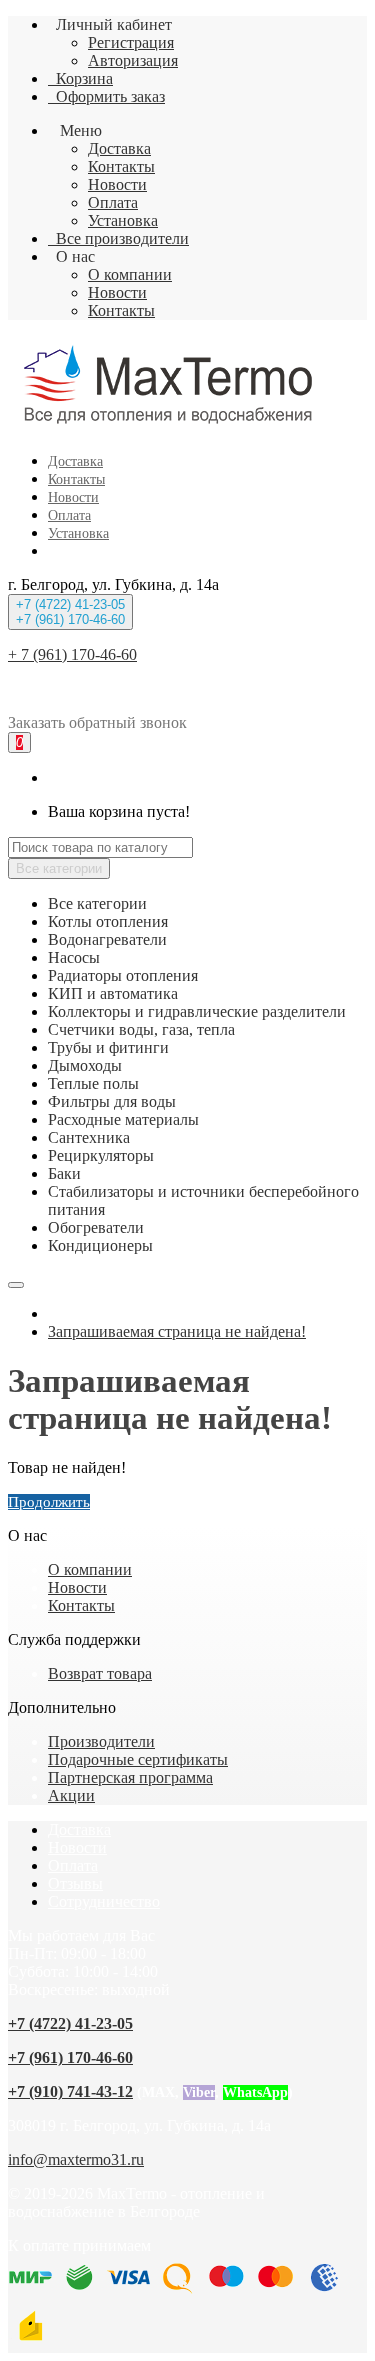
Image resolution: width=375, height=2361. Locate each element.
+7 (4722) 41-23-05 (70, 2023)
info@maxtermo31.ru (76, 2159)
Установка (123, 220)
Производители (101, 1741)
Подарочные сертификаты (138, 1759)
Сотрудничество (104, 1901)
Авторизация (133, 60)
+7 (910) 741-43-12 (70, 2091)
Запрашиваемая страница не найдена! (177, 1331)
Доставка (119, 148)
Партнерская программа (130, 1777)
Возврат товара (100, 1673)
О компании (130, 274)
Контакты (121, 166)
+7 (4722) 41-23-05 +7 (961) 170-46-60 (70, 612)
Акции (71, 1795)
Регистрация (131, 42)
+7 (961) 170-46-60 (70, 2057)
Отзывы (75, 1883)
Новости (117, 184)
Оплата (113, 202)
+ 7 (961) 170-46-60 (72, 654)
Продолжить (49, 1502)
